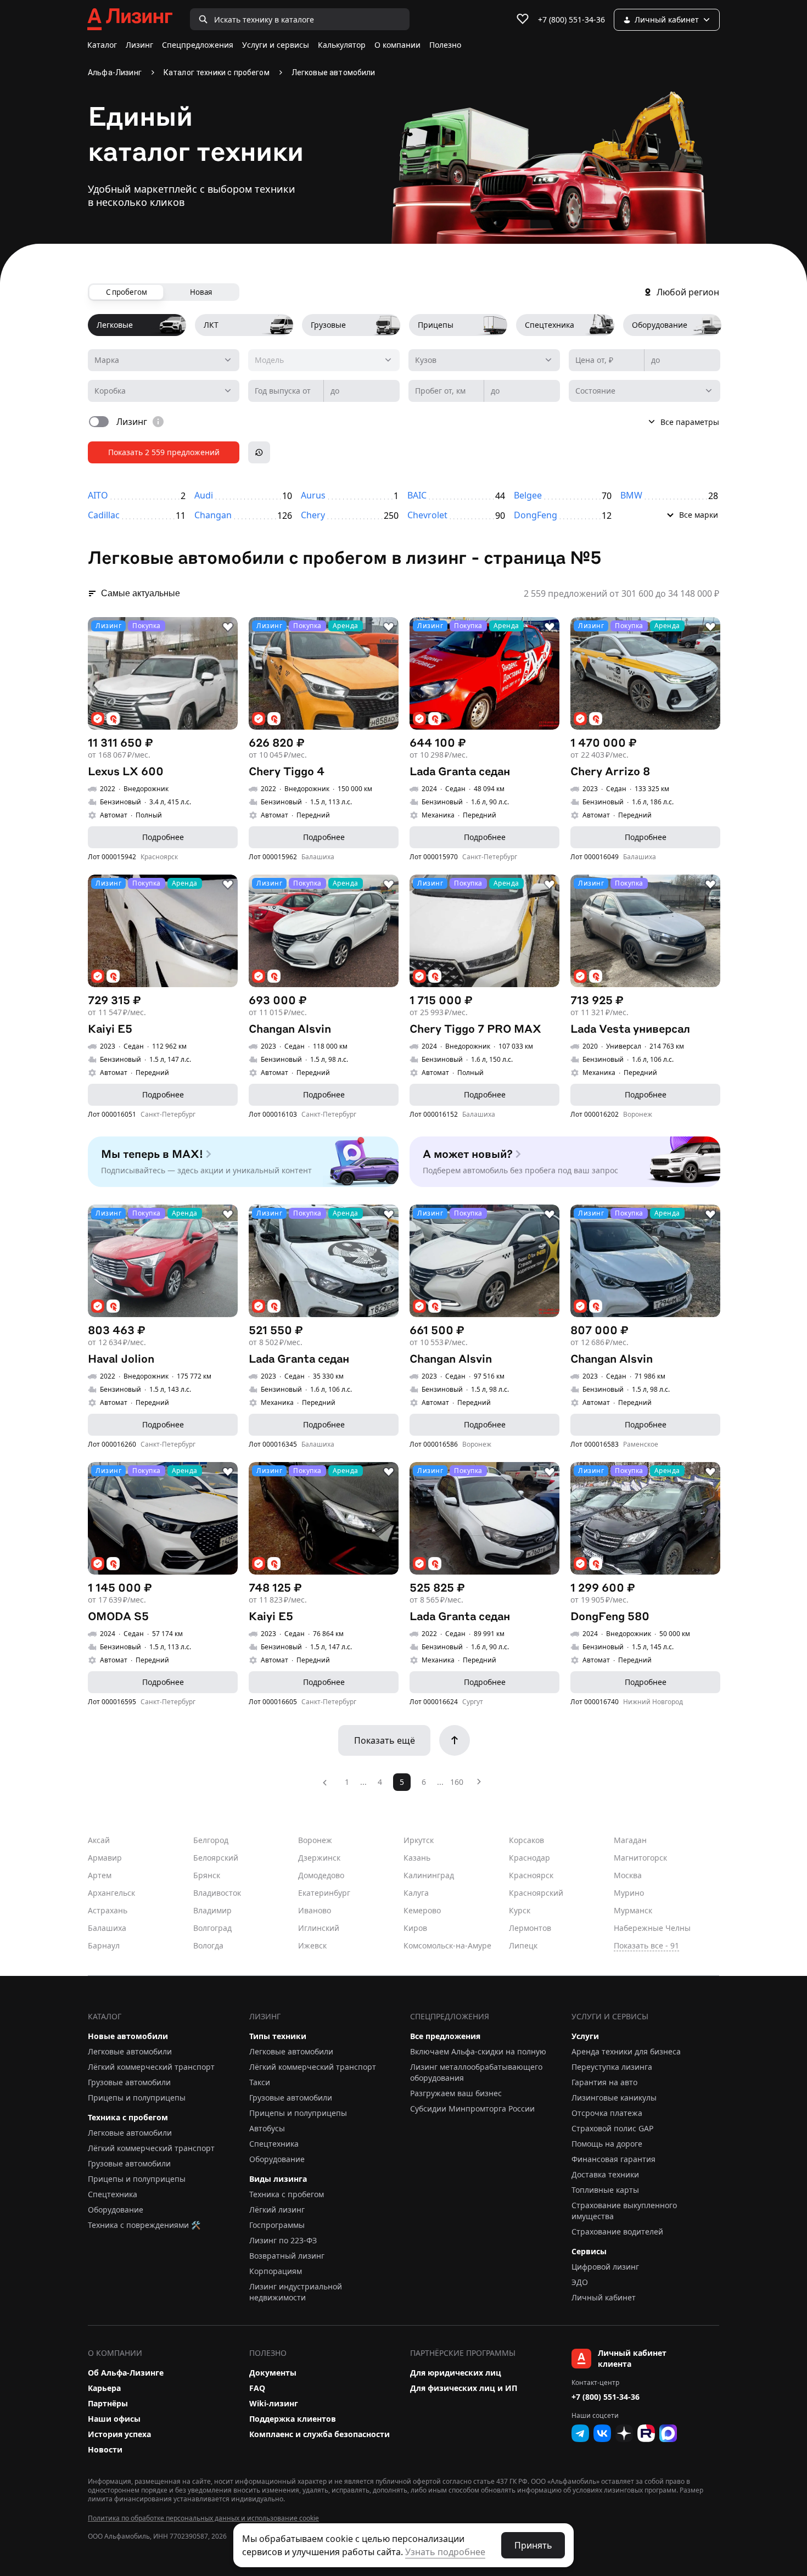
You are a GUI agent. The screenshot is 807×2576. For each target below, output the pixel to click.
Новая (201, 292)
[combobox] (164, 360)
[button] (669, 513)
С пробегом (127, 292)
